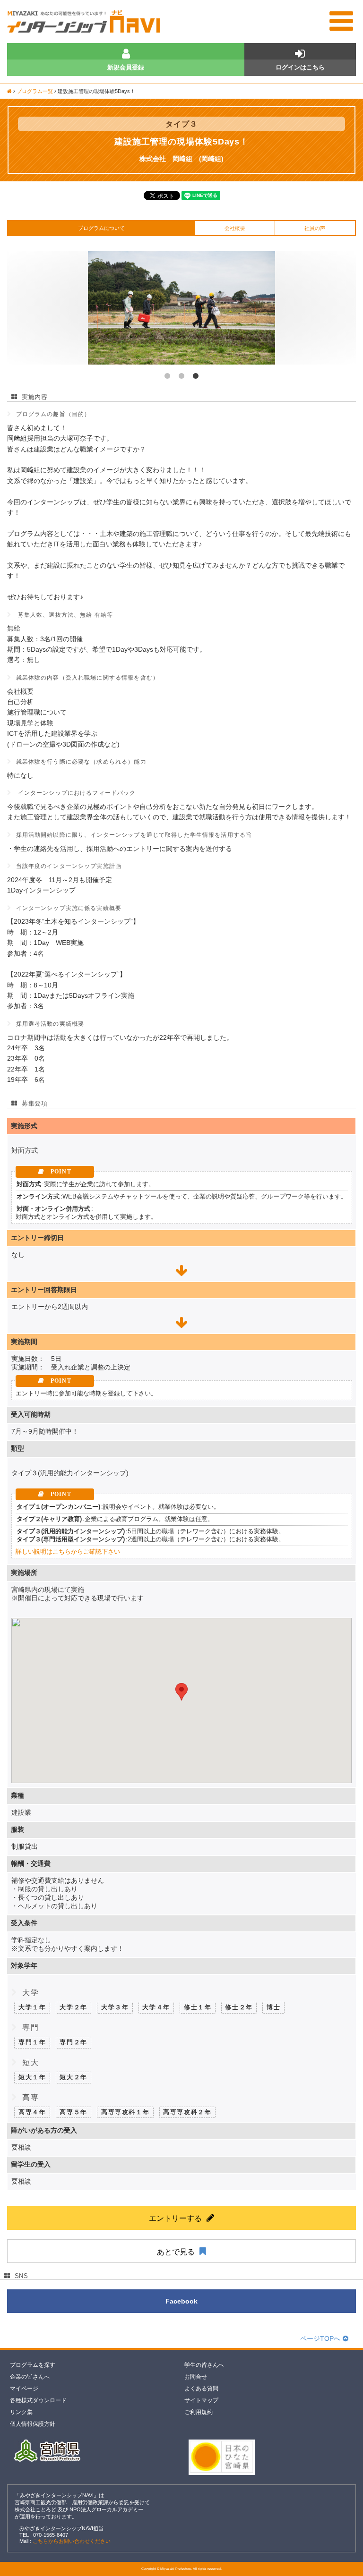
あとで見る (176, 2252)
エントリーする (175, 2218)
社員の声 (315, 228)
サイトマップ (201, 2400)
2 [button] (181, 376)
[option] (181, 308)
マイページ (24, 2389)
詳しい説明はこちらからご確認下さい (68, 1552)
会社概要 (235, 228)
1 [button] (167, 376)
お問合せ (196, 2377)
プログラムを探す (33, 2365)
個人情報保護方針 (33, 2424)
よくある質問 (201, 2389)
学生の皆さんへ (204, 2365)
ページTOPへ (320, 2338)
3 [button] (196, 376)
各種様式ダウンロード (38, 2400)
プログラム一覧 (35, 91)
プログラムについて (101, 228)
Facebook (181, 2301)
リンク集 (21, 2412)
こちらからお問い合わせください (72, 2541)
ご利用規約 (199, 2412)
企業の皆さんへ (30, 2377)
